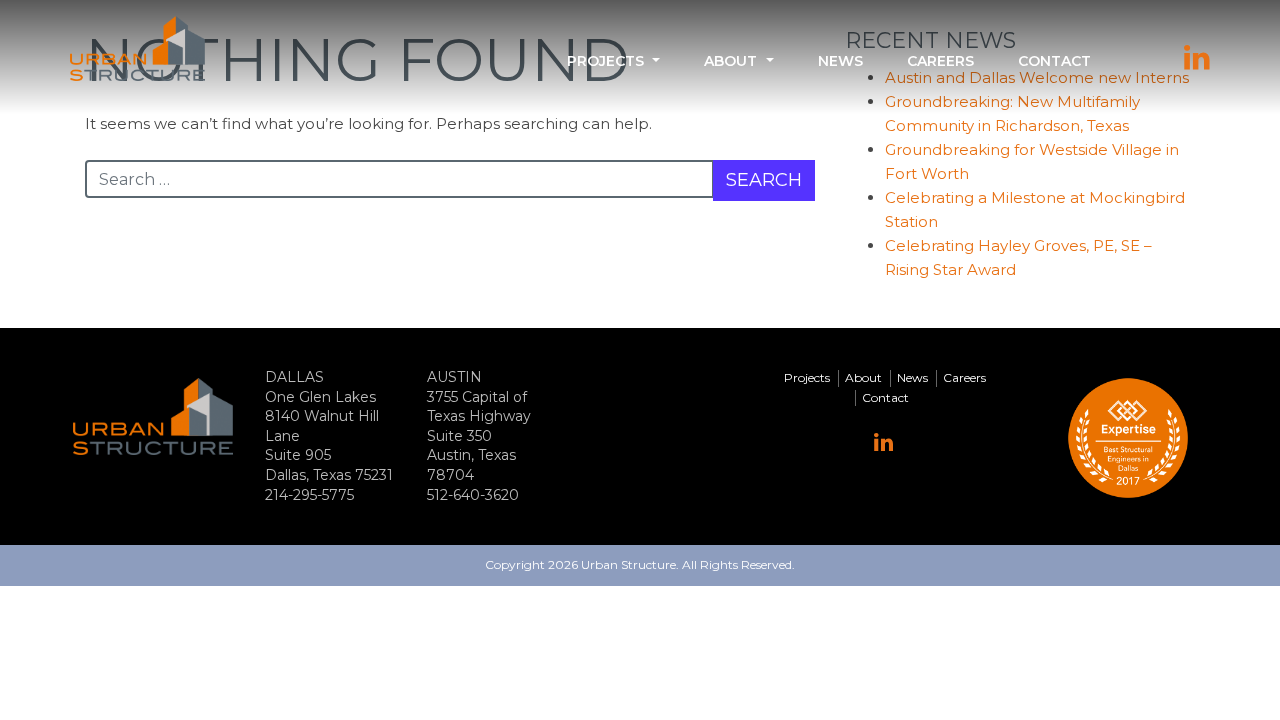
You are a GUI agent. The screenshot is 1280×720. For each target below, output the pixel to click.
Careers (940, 61)
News (840, 61)
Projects (605, 61)
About (730, 61)
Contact (1054, 61)
